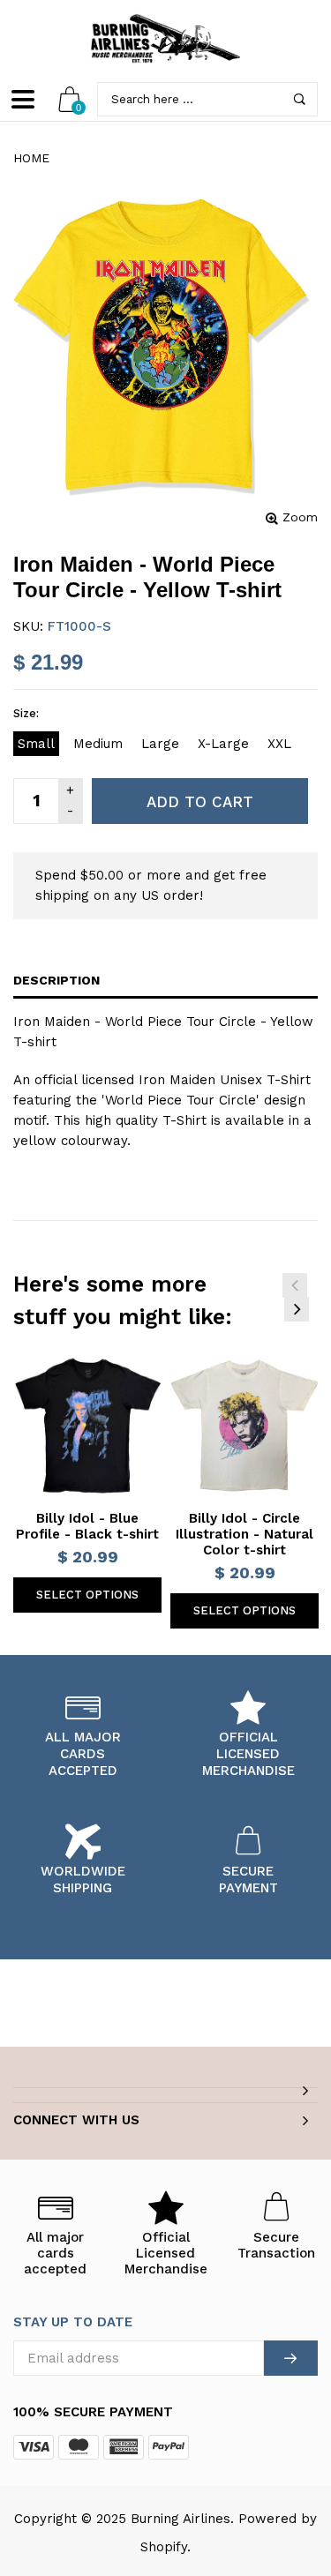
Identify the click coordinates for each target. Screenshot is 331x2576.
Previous (295, 1285)
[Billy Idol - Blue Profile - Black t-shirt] (87, 1426)
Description (56, 980)
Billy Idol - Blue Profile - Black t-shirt (87, 1526)
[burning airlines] (166, 39)
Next (297, 1309)
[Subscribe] (291, 2358)
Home (31, 158)
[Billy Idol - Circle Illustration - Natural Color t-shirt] (244, 1426)
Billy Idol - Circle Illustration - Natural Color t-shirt (244, 1534)
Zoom (300, 517)
